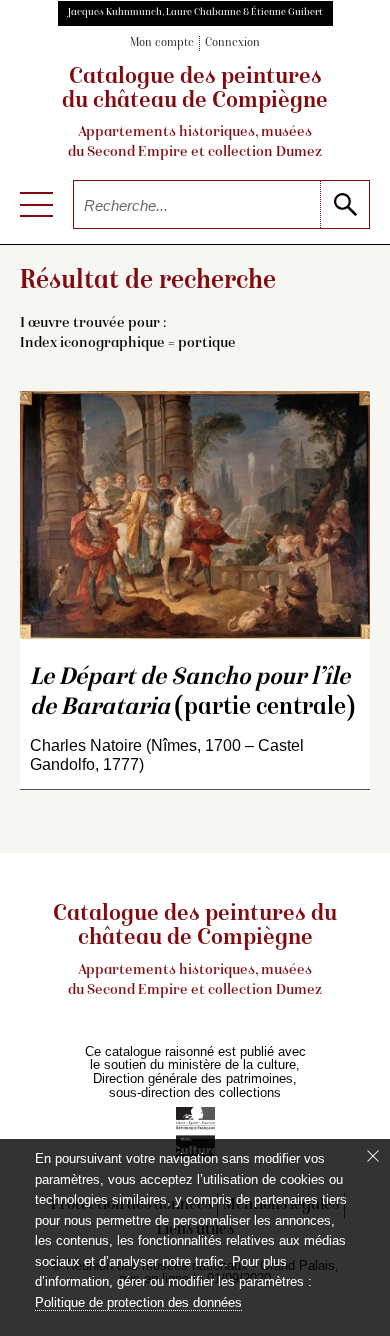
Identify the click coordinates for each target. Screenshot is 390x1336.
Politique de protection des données (138, 1302)
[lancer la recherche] (344, 204)
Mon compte (162, 43)
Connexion (232, 43)
